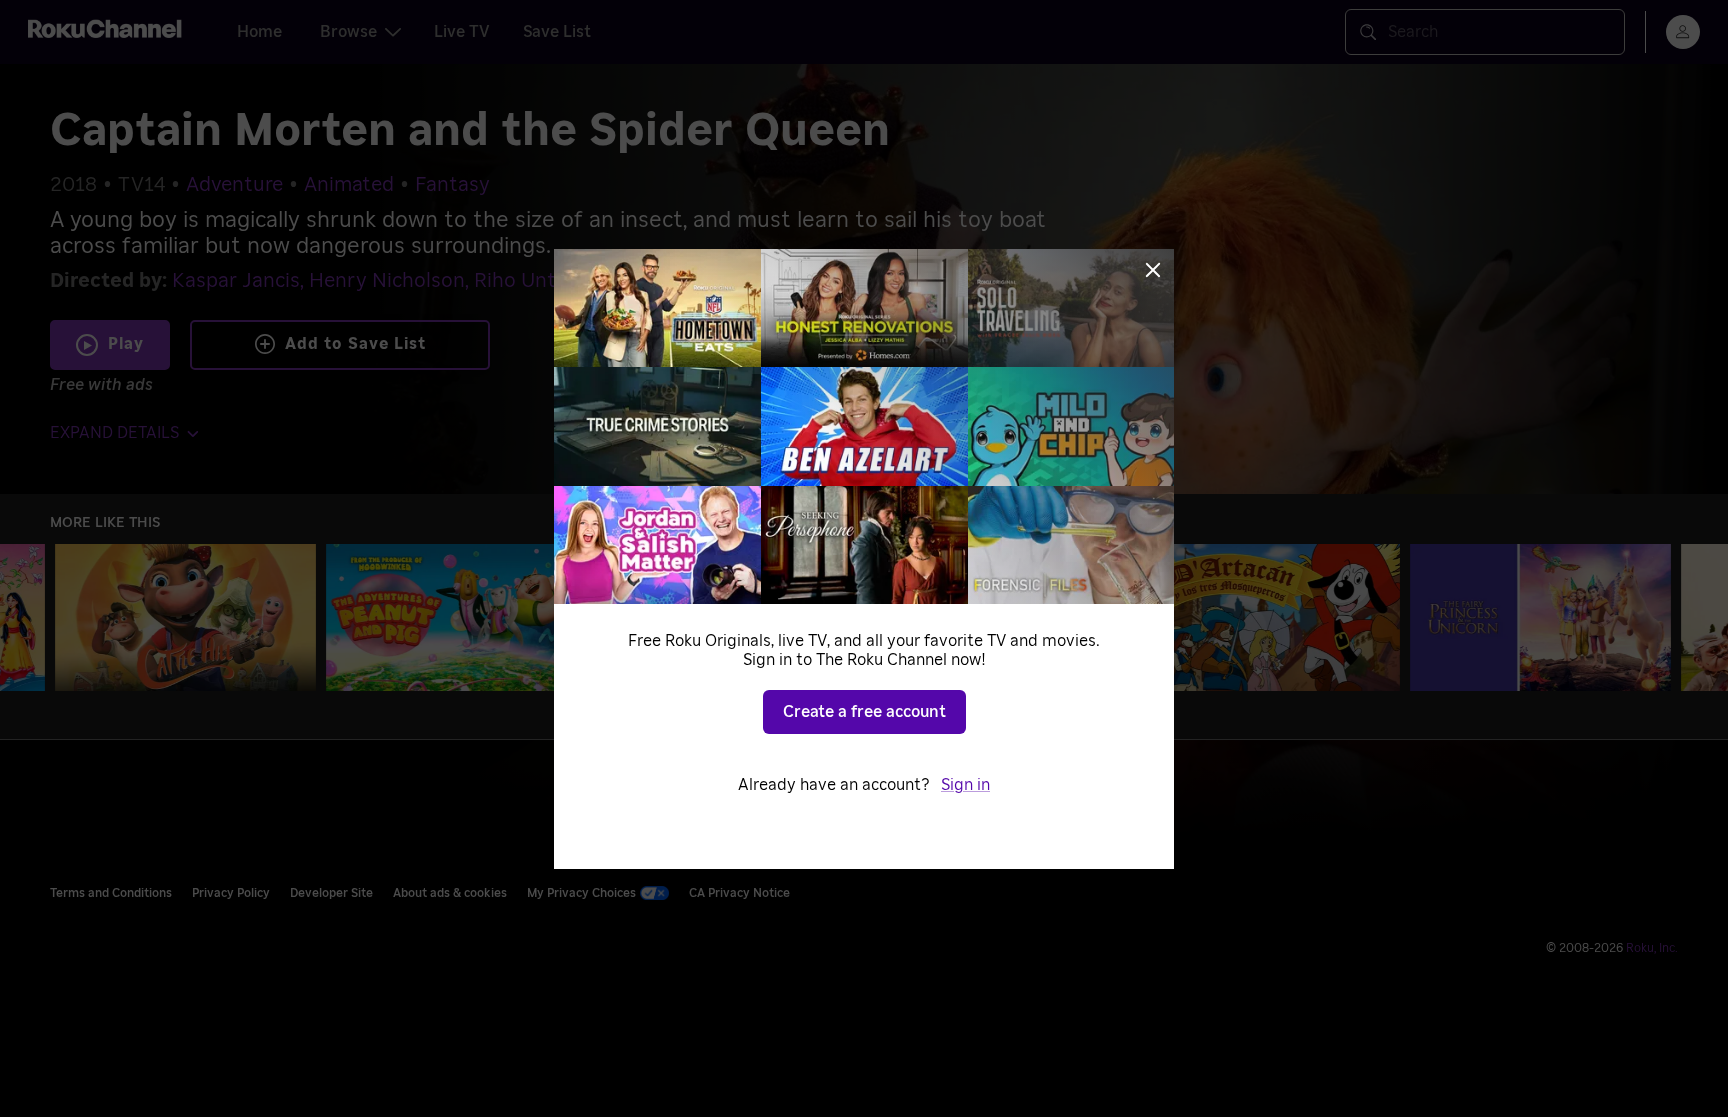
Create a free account (864, 712)
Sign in (965, 785)
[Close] (1153, 270)
